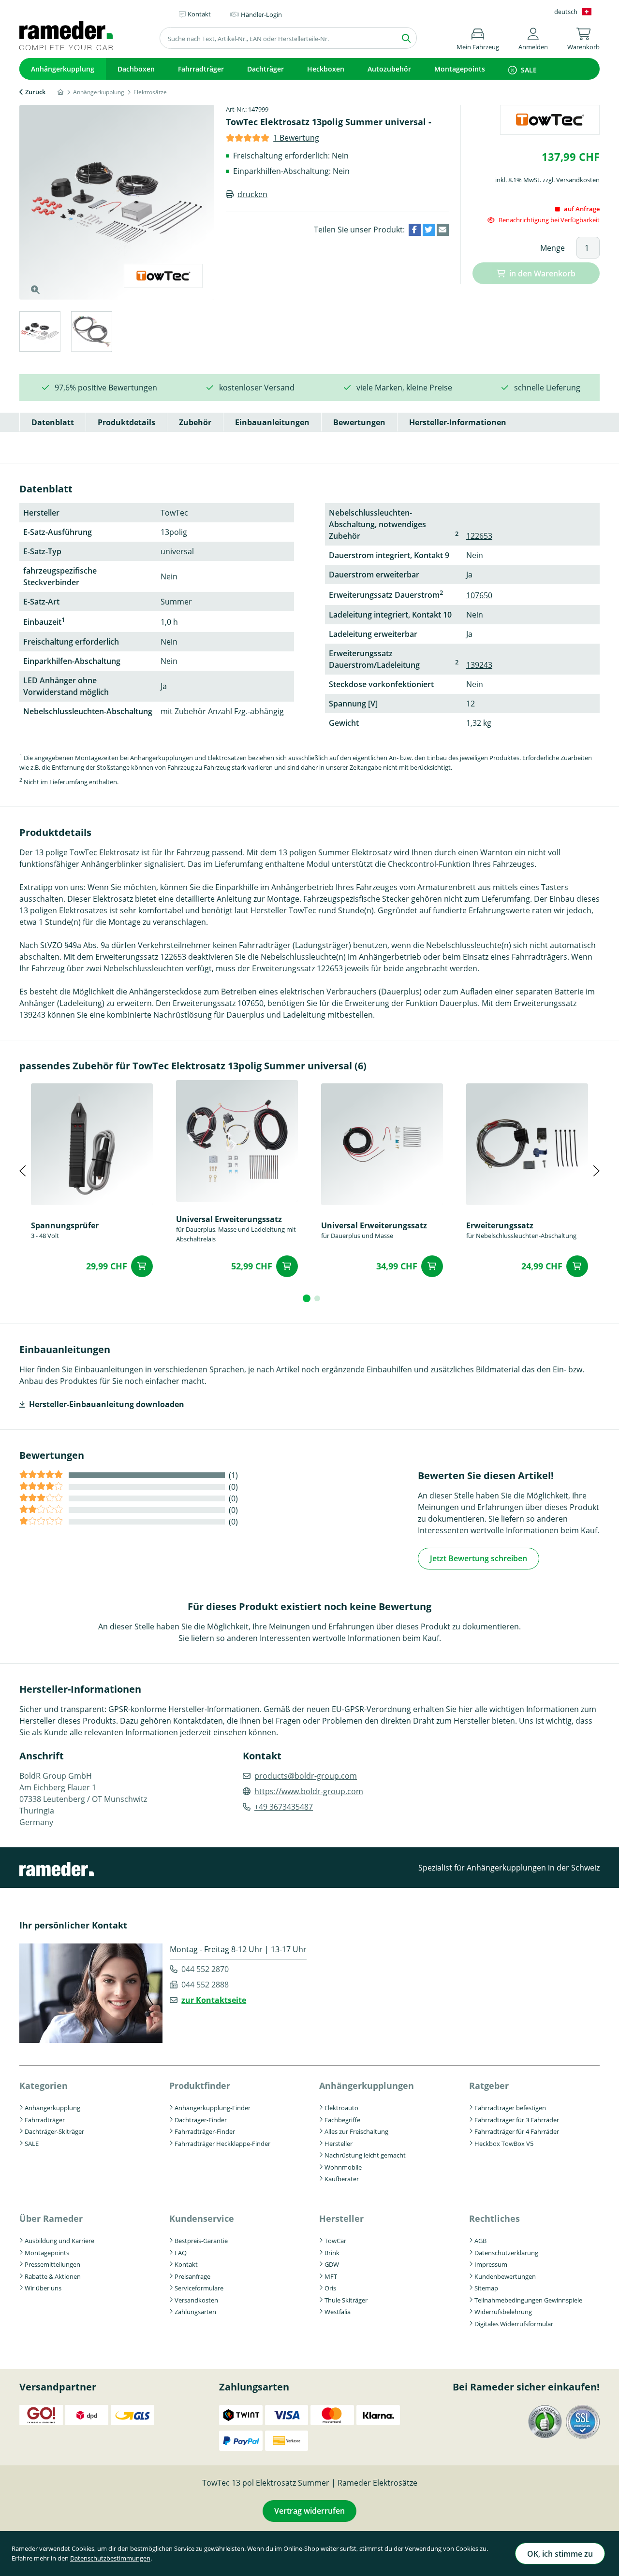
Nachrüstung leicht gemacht (365, 2155)
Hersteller (339, 2144)
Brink (332, 2253)
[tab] (39, 333)
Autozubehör (389, 69)
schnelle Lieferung (547, 388)
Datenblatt (53, 422)
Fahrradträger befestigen (510, 2108)
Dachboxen (136, 69)
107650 (479, 595)
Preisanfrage (192, 2276)
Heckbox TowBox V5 (504, 2144)
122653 (479, 536)
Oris (330, 2288)
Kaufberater (342, 2179)
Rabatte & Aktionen (53, 2276)
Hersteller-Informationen (458, 422)
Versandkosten (196, 2300)
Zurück (35, 92)
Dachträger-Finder (201, 2120)
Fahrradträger (201, 69)
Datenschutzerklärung (506, 2253)
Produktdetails (126, 422)
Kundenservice (202, 2218)
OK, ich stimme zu (560, 2554)
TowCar (335, 2241)
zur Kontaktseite (214, 2000)
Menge (553, 248)
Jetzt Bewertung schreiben (479, 1558)
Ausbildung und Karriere (59, 2241)
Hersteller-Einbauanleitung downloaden (107, 1404)
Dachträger (265, 69)
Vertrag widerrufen (309, 2511)
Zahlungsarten (195, 2312)
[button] (533, 37)
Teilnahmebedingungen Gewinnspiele (528, 2300)
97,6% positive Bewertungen (106, 388)
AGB (480, 2241)
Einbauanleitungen (272, 422)
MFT (331, 2276)
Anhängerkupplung (63, 69)
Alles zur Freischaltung (356, 2131)
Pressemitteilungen (52, 2264)
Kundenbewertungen (505, 2276)
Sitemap (486, 2288)
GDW (332, 2264)
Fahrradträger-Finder (205, 2131)
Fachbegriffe (342, 2120)
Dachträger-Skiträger (54, 2131)
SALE (529, 70)
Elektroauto (341, 2108)
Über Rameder (51, 2218)
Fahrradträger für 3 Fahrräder (517, 2120)
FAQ (181, 2253)
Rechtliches (494, 2218)
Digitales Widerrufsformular (514, 2324)
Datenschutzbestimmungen (110, 2558)
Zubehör (195, 422)
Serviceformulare (199, 2288)
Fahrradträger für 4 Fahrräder (517, 2131)
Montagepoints (460, 69)
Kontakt (186, 2264)
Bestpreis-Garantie (201, 2241)
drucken (252, 194)
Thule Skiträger (346, 2300)
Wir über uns (43, 2288)
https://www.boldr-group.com (309, 1791)
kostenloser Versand (257, 388)
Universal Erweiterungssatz (229, 1219)
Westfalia (338, 2312)
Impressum (491, 2264)
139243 (479, 665)
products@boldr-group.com (306, 1776)
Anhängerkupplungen (367, 2086)
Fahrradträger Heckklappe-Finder (222, 2144)
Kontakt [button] (199, 14)
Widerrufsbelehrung (503, 2312)
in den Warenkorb (542, 273)
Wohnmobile (343, 2167)
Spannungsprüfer (65, 1225)
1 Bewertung (296, 138)
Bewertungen (359, 422)
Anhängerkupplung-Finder (213, 2108)
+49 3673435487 (284, 1807)
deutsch (566, 12)
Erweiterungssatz (500, 1225)
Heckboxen (326, 69)
